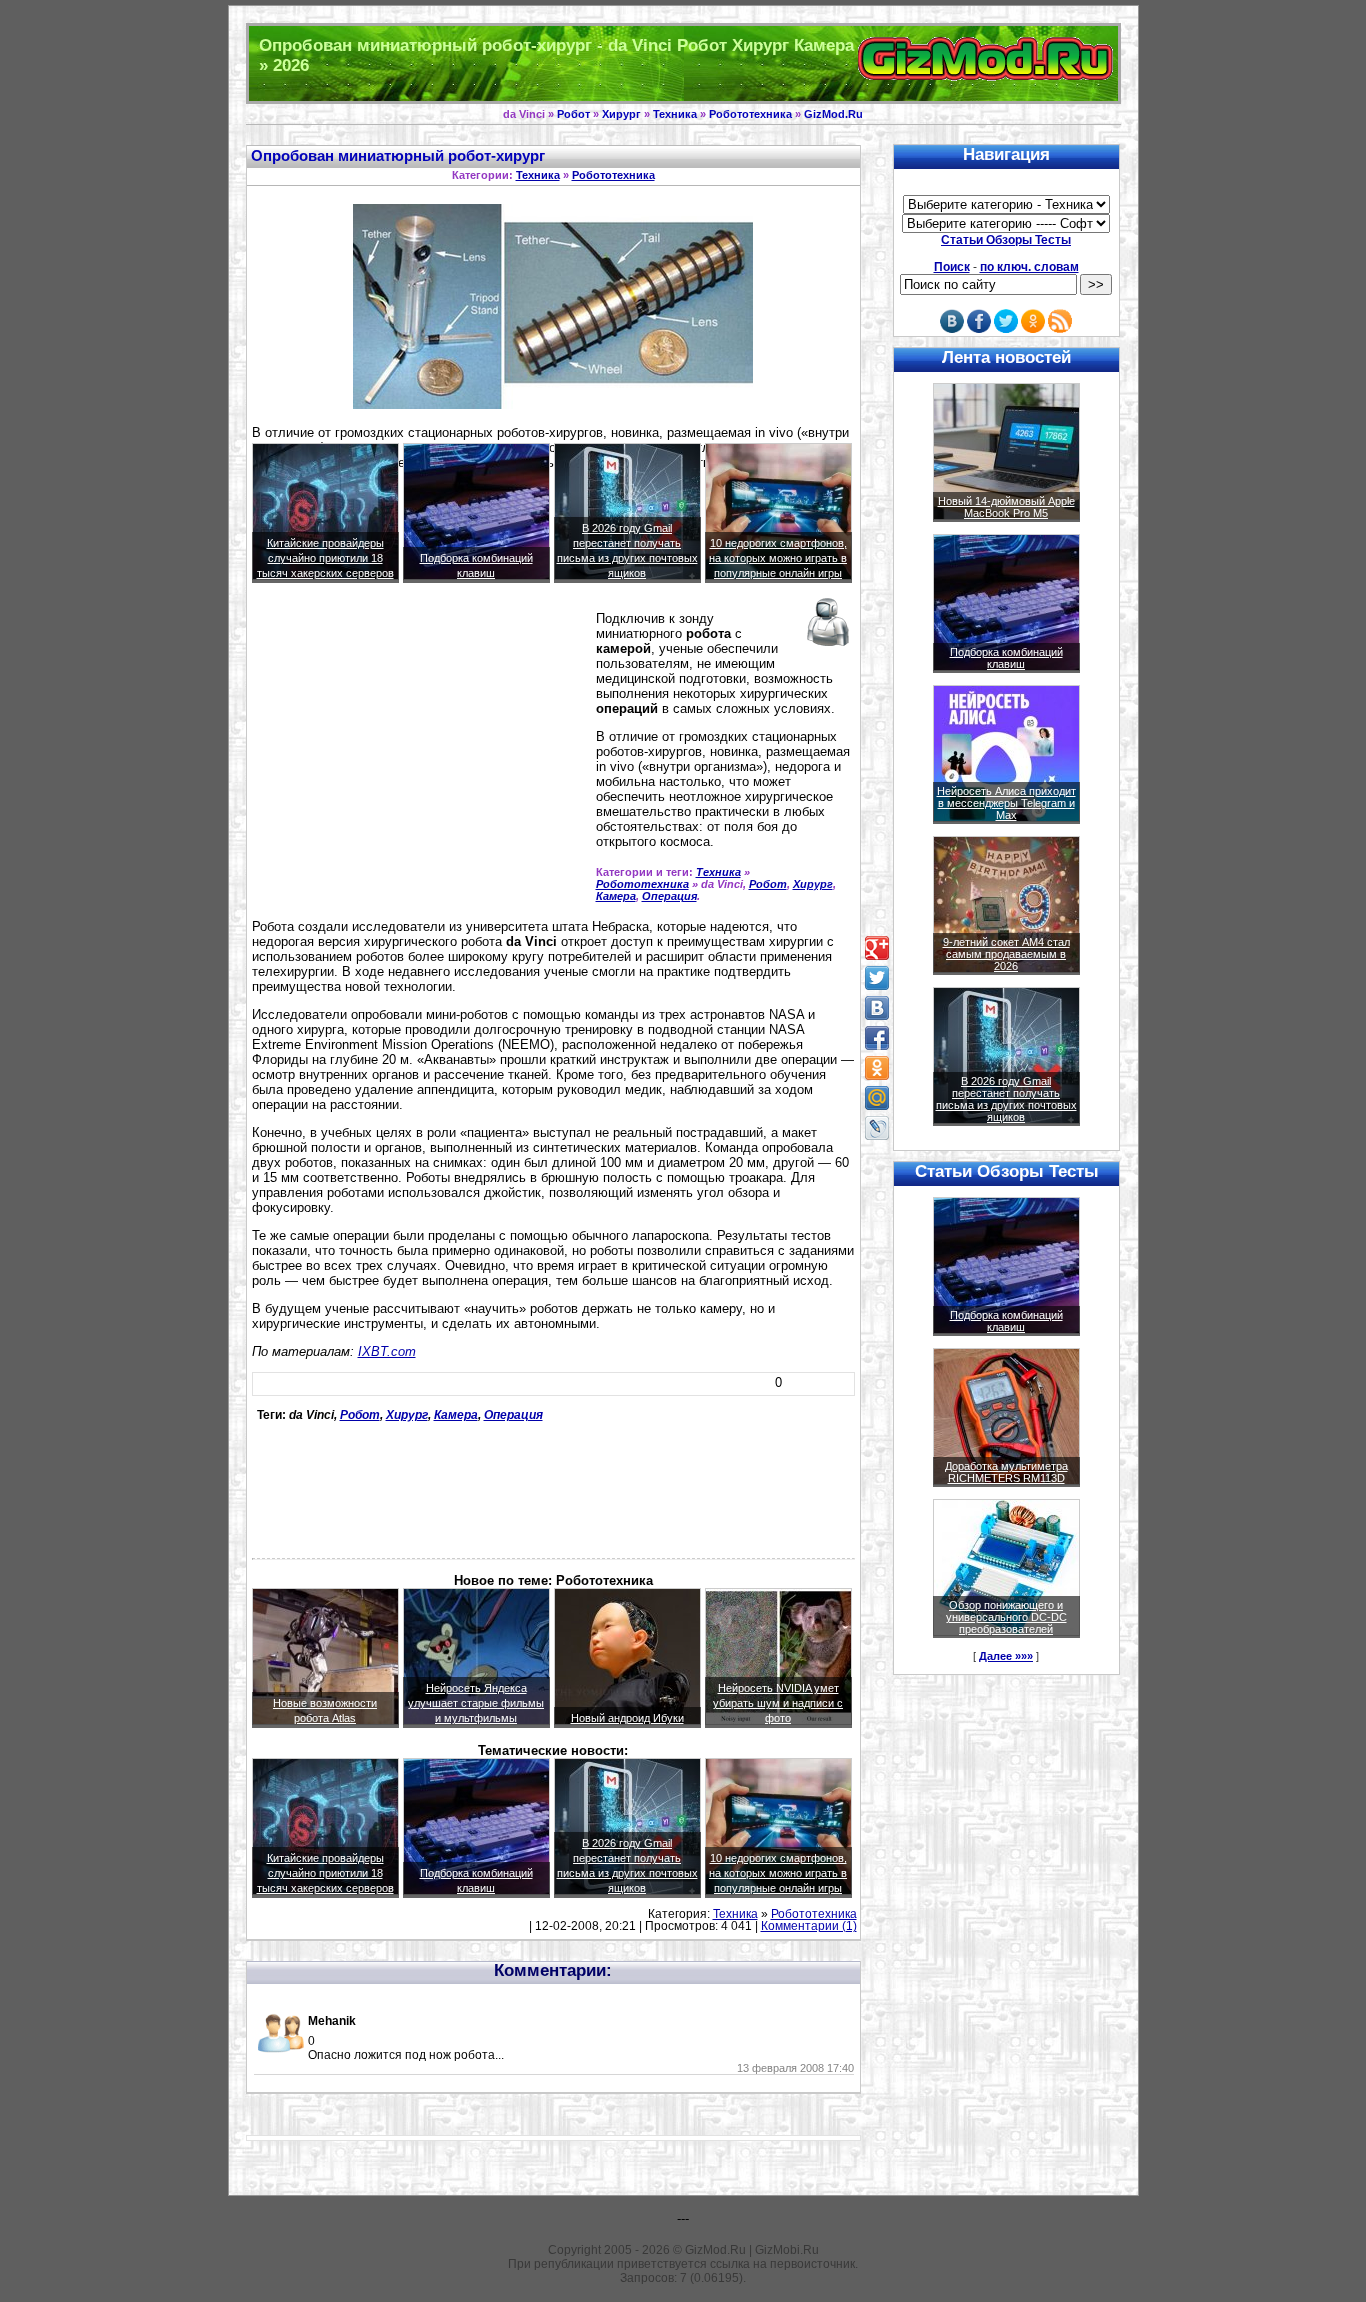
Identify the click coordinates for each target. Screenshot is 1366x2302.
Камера (616, 896)
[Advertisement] (420, 753)
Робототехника (750, 114)
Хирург (621, 114)
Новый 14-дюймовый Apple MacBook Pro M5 (1006, 507)
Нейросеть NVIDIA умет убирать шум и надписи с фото (778, 1703)
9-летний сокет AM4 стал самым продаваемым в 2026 (1006, 954)
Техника (675, 114)
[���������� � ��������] (877, 1008)
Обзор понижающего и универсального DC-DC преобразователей (1006, 1617)
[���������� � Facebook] (877, 1038)
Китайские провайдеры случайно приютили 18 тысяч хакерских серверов (325, 558)
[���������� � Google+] (877, 948)
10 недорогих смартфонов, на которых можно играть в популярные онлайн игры (778, 558)
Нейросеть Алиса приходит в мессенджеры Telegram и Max (1006, 803)
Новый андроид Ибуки (627, 1718)
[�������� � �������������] (877, 1068)
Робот (573, 114)
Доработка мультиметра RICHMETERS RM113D (1006, 1472)
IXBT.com (387, 1351)
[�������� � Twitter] (877, 978)
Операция (669, 896)
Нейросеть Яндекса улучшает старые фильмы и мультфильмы (476, 1703)
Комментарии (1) (809, 1926)
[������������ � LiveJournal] (877, 1128)
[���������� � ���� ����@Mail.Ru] (877, 1098)
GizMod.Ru (833, 114)
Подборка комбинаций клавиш (1006, 658)
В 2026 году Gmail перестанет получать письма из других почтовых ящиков (1006, 1099)
